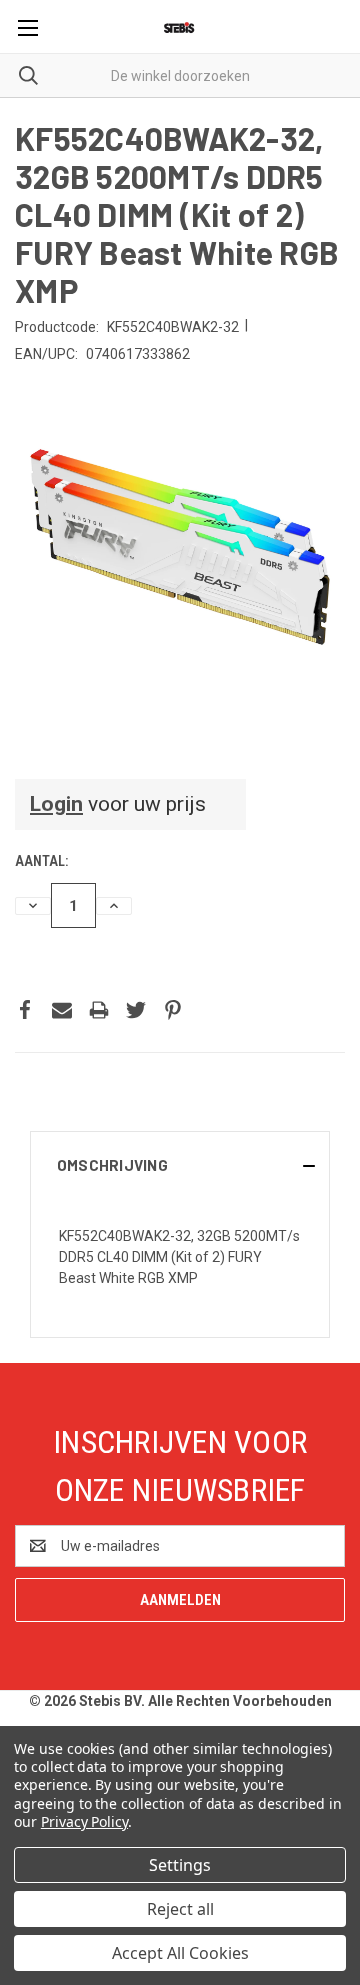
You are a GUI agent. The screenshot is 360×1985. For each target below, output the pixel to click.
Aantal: (41, 861)
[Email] (62, 1010)
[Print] (99, 1010)
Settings (180, 1865)
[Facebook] (25, 1010)
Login (56, 804)
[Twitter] (136, 1010)
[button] (180, 1165)
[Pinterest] (173, 1010)
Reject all (180, 1909)
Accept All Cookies (180, 1953)
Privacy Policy (84, 1821)
